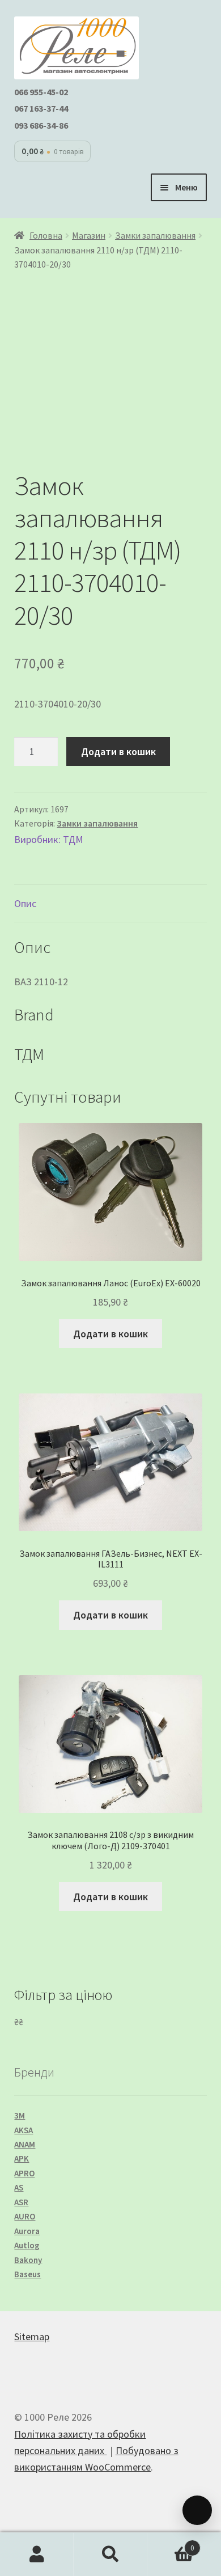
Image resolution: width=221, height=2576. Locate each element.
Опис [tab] (25, 903)
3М (20, 2115)
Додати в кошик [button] (110, 1334)
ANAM (25, 2144)
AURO (25, 2216)
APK (22, 2158)
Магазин (89, 236)
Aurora (27, 2231)
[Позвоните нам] (197, 2510)
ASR (21, 2202)
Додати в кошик (118, 751)
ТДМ (73, 839)
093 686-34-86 (41, 125)
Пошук (110, 2554)
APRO (24, 2173)
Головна (46, 236)
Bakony (28, 2260)
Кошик (171, 2544)
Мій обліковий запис (37, 2554)
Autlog (27, 2245)
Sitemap (32, 2336)
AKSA (24, 2130)
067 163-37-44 (41, 108)
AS (19, 2187)
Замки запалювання (155, 236)
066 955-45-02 (41, 92)
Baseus (27, 2274)
